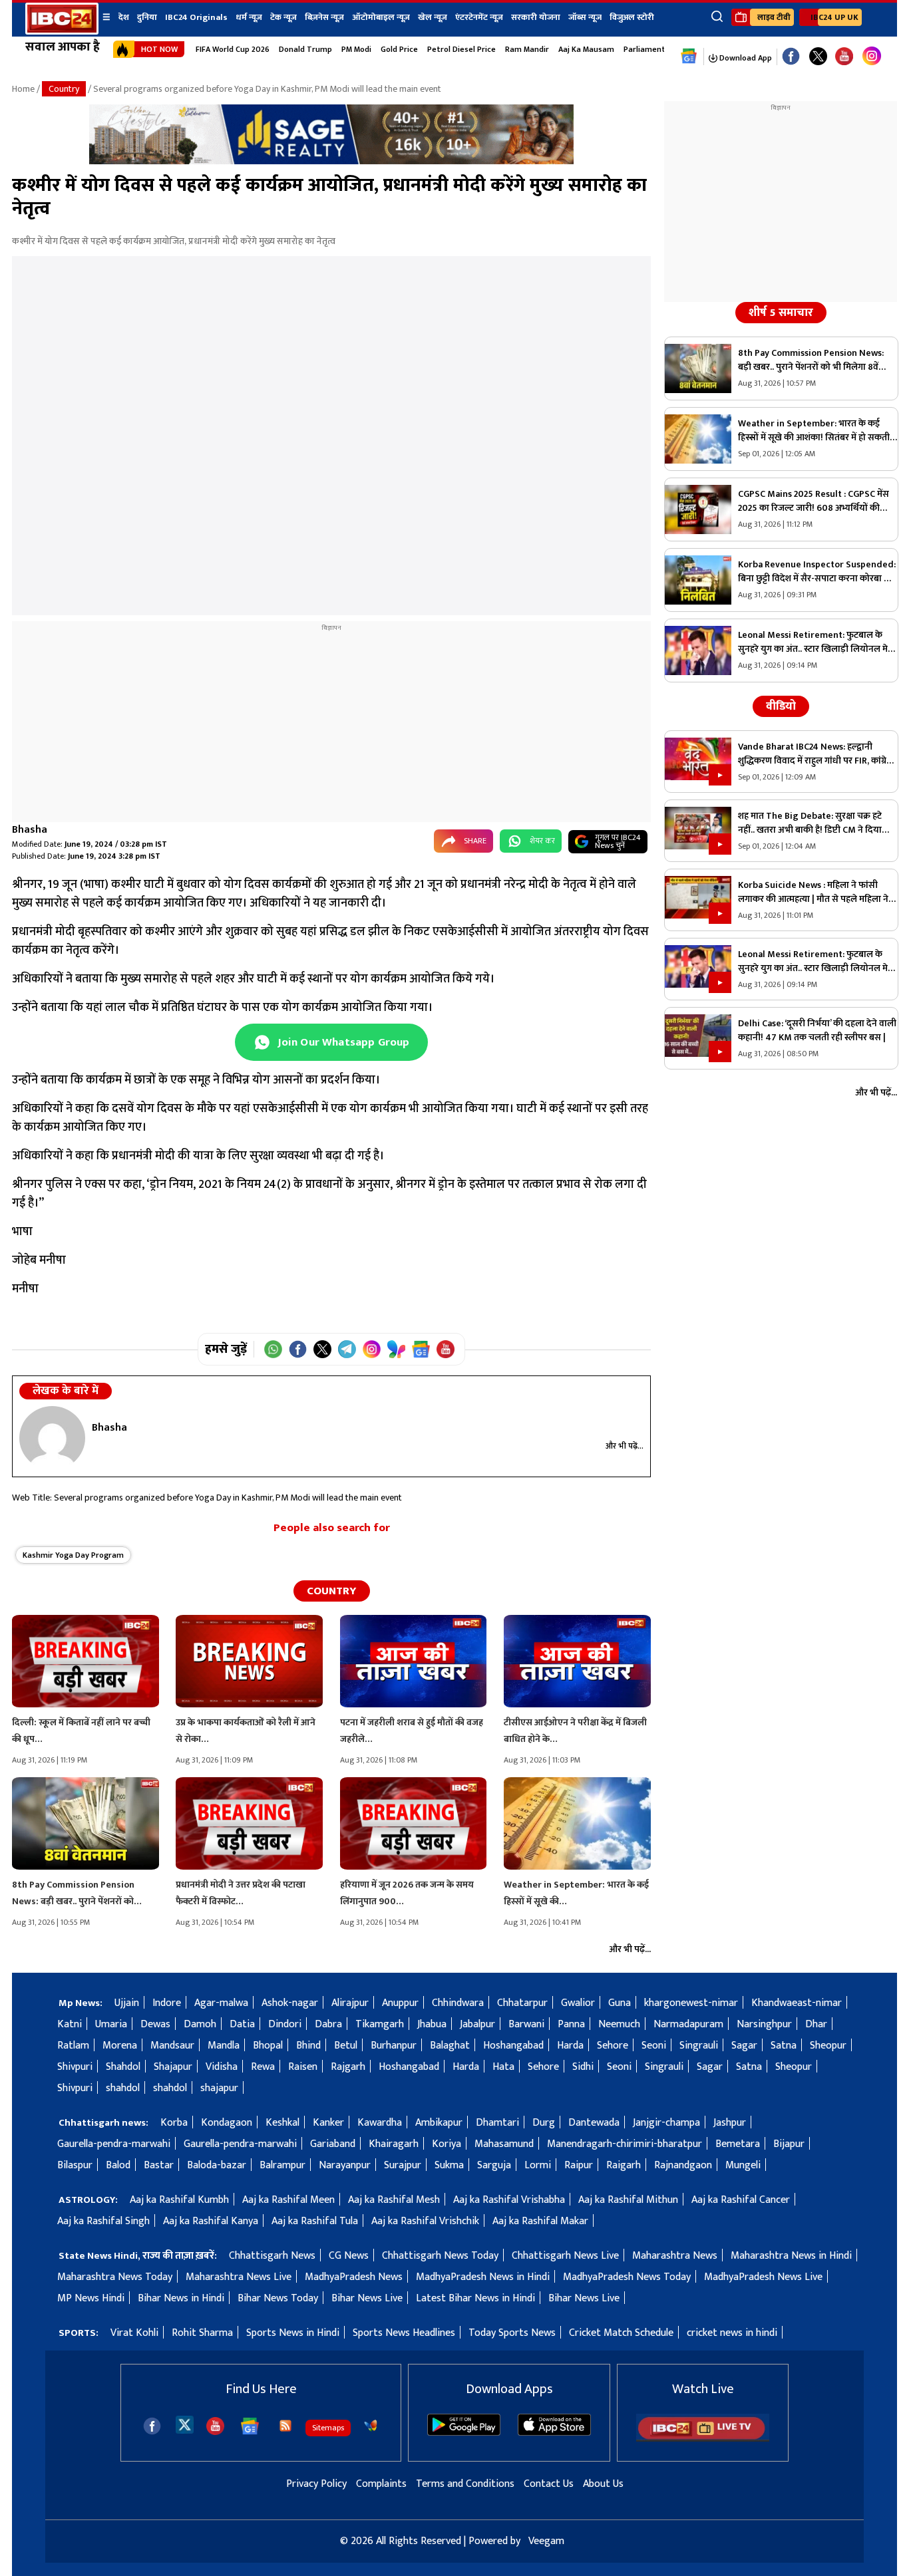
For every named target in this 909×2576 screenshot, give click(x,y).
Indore (167, 2003)
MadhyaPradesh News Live (763, 2277)
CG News (349, 2256)
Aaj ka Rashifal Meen (288, 2200)
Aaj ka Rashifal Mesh (394, 2200)
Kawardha (380, 2123)
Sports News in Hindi (293, 2333)
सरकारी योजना (536, 17)
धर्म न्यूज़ (249, 17)
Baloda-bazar (217, 2165)
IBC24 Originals (196, 17)
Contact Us (549, 2484)
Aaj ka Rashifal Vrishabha (509, 2200)
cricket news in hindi (732, 2333)
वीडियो (781, 706)
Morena (120, 2046)
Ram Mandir (527, 49)
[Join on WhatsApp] (273, 1349)
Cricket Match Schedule (621, 2333)
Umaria (111, 2024)
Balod (118, 2165)
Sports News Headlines (404, 2333)
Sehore (613, 2046)
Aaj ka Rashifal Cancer (741, 2200)
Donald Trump (305, 49)
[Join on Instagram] (372, 1349)
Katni (70, 2024)
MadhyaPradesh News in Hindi (483, 2277)
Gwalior (578, 2003)
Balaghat (450, 2046)
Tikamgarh (380, 2024)
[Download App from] (464, 2433)
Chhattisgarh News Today (440, 2256)
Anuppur (400, 2003)
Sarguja (494, 2165)
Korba (174, 2123)
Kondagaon (227, 2123)
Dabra (328, 2024)
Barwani (526, 2024)
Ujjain (127, 2003)
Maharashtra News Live (239, 2277)
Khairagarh (394, 2144)
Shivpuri (75, 2067)
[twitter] (185, 2424)
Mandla (224, 2046)
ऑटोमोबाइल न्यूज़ (381, 17)
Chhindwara (458, 2003)
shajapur (219, 2088)
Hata (503, 2067)
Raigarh (624, 2165)
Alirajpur (350, 2003)
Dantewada (594, 2123)
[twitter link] (818, 57)
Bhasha (30, 830)
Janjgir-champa (666, 2123)
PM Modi (356, 49)
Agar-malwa (221, 2003)
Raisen (303, 2067)
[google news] (689, 57)
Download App (745, 58)
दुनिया (147, 17)
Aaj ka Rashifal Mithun (628, 2200)
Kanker (328, 2123)
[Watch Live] (703, 2439)
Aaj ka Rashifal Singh (103, 2221)
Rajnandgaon (683, 2165)
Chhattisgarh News (272, 2256)
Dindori (285, 2024)
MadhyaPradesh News (354, 2277)
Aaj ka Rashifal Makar (540, 2221)
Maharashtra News (675, 2256)
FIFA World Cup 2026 (233, 49)
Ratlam (73, 2046)
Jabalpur (477, 2024)
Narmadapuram (688, 2024)
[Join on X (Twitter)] (322, 1349)
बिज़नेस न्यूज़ (324, 17)
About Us (603, 2484)
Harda (570, 2046)
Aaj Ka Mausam (586, 49)
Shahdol (123, 2067)
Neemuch (619, 2024)
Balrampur (282, 2165)
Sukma (449, 2165)
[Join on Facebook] (298, 1349)
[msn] (371, 2426)
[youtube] (844, 57)
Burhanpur (394, 2046)
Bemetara (738, 2144)
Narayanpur (345, 2165)
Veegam (546, 2541)
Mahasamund (504, 2144)
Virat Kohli (134, 2333)
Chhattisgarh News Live (565, 2256)
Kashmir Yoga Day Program (73, 1555)
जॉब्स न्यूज (585, 17)
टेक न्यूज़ (283, 17)
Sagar (744, 2046)
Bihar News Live (367, 2298)
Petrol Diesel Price (461, 49)
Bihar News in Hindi (181, 2298)
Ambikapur (439, 2123)
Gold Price (399, 49)
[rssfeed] (285, 2426)
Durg (544, 2123)
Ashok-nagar (290, 2003)
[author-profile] (52, 1438)
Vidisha (222, 2067)
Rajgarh (348, 2067)
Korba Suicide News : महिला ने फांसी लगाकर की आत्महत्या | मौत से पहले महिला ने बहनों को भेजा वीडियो (813, 892)
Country (64, 89)
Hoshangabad (513, 2046)
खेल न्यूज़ (433, 17)
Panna (571, 2024)
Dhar (816, 2024)
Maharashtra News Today (115, 2277)
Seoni (654, 2046)
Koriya (447, 2144)
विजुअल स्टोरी (632, 17)
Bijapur (789, 2144)
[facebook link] (791, 57)
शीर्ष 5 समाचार (781, 313)
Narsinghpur (764, 2024)
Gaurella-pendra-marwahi (114, 2144)
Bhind (308, 2046)
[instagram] (872, 57)
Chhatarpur (522, 2003)
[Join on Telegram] (347, 1349)
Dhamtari (497, 2123)
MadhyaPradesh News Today (627, 2277)
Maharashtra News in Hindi (791, 2256)
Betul (346, 2046)
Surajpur (403, 2165)
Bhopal (268, 2046)
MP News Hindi (91, 2298)
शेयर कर (542, 841)
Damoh (200, 2024)
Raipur (579, 2165)
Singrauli (699, 2046)
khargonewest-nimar (691, 2003)
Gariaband (333, 2144)
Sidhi (583, 2067)
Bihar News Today (278, 2298)
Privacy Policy (316, 2484)
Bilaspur (75, 2165)
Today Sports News (512, 2333)
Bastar (159, 2165)
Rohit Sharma (202, 2333)
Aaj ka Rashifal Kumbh (179, 2200)
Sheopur (828, 2046)
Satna (784, 2046)
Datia (242, 2024)
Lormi (538, 2165)
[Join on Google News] (421, 1349)
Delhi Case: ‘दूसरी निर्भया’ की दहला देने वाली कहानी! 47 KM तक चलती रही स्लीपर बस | (817, 1030)
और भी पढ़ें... (625, 1446)
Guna (620, 2003)
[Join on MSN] (396, 1349)
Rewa (263, 2067)
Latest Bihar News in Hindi (475, 2298)
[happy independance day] (331, 161)
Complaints (381, 2484)
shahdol (123, 2088)
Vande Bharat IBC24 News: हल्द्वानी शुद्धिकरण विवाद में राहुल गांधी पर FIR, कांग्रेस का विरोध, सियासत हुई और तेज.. (816, 754)
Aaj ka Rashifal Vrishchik (425, 2221)
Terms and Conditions (465, 2484)
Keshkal (282, 2123)
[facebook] (152, 2426)
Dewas (155, 2024)
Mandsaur (172, 2046)
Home (23, 89)
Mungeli (743, 2165)
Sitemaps (328, 2428)
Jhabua (432, 2024)
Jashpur (730, 2123)
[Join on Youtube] (446, 1349)
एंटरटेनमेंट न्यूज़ (479, 17)
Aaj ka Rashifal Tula (315, 2221)
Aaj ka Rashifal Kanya (211, 2221)
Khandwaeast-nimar (797, 2003)
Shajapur (173, 2067)
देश (124, 17)
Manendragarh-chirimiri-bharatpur (625, 2144)
